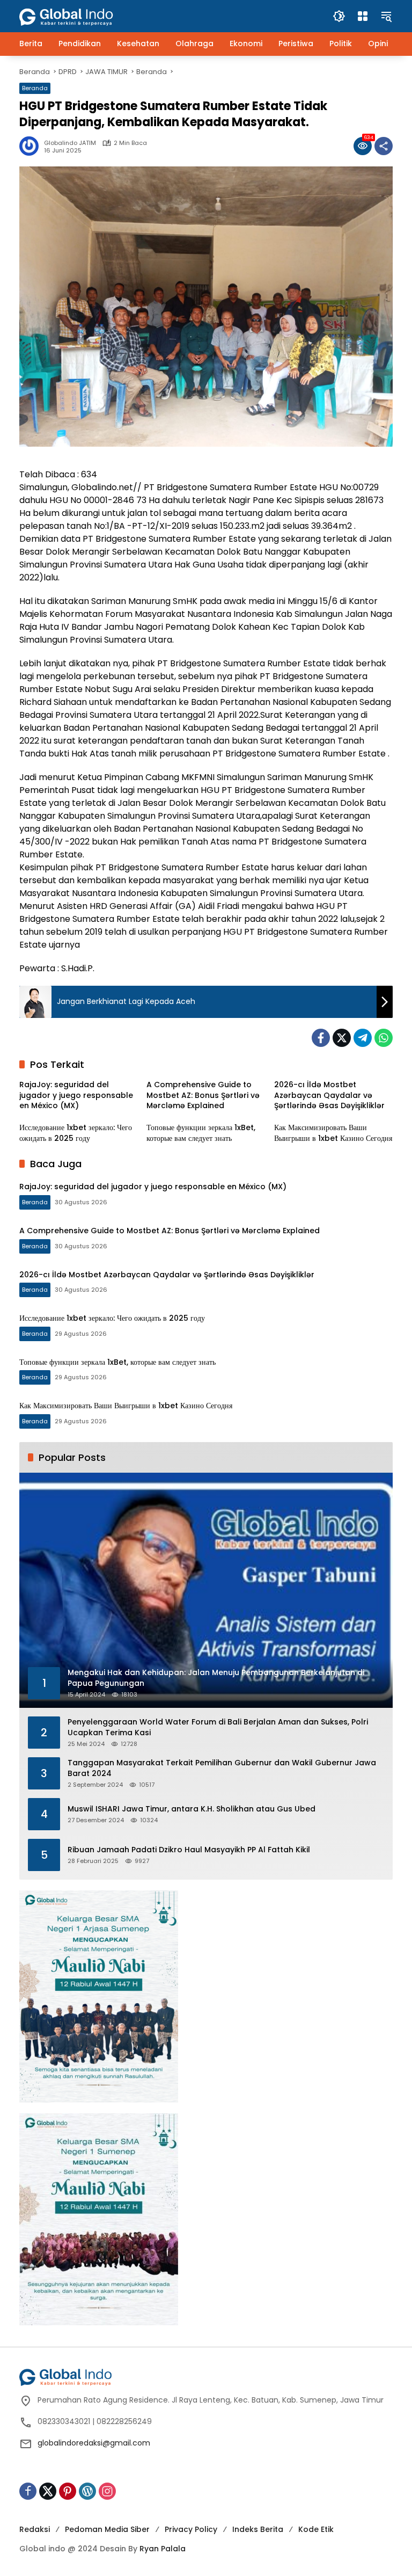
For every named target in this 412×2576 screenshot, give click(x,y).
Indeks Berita (258, 2529)
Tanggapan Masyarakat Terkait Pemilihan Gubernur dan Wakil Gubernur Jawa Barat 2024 (222, 1768)
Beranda (35, 88)
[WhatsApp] (384, 1038)
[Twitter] (342, 1038)
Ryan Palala (163, 2549)
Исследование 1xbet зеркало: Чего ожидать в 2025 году (76, 1133)
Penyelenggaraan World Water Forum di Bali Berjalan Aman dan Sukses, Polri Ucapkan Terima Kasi (218, 1727)
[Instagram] (107, 2491)
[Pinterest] (68, 2491)
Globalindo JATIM (70, 143)
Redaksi (35, 2529)
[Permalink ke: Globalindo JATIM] (32, 146)
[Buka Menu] (363, 16)
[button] (339, 16)
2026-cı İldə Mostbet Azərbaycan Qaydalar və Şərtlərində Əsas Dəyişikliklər (329, 1095)
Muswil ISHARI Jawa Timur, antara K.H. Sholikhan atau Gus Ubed (192, 1809)
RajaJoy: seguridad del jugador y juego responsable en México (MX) (76, 1095)
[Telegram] (363, 1038)
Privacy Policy (191, 2529)
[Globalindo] (82, 11)
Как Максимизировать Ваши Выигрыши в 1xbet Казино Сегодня (333, 1133)
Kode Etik (316, 2529)
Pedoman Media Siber (107, 2529)
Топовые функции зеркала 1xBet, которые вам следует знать (201, 1133)
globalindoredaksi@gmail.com (94, 2443)
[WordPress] (87, 2491)
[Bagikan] (384, 146)
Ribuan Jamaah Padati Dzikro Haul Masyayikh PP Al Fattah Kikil (189, 1850)
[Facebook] (321, 1038)
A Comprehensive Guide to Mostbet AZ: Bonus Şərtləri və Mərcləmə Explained (203, 1095)
